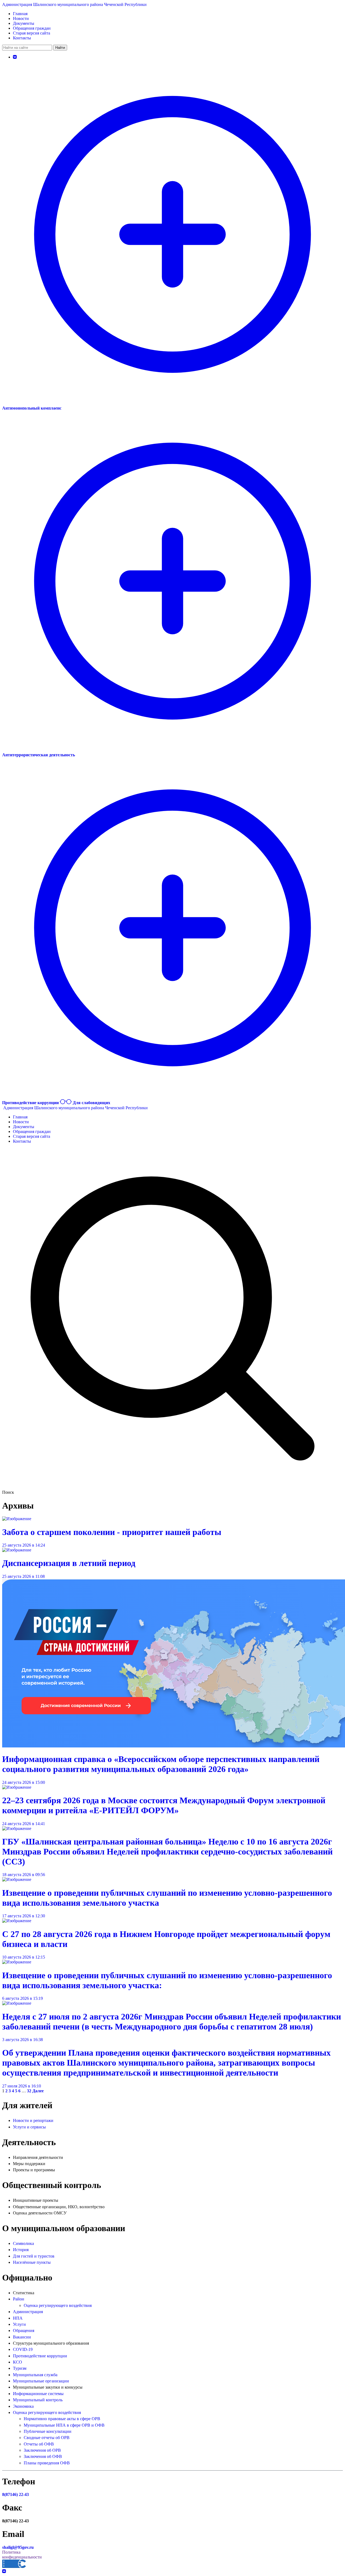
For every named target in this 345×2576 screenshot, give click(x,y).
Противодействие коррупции (40, 2356)
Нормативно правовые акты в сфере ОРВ (62, 2419)
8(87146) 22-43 (15, 2494)
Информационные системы (38, 2394)
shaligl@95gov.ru (18, 2547)
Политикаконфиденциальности (22, 2555)
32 (29, 2091)
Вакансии (22, 2337)
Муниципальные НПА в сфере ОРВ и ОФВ (64, 2425)
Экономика (23, 2406)
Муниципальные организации (41, 2381)
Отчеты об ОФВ (39, 2444)
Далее (38, 2091)
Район (19, 2299)
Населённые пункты (32, 2262)
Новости (21, 18)
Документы (24, 23)
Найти (60, 48)
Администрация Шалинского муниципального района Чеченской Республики (74, 4)
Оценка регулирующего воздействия (58, 2305)
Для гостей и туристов (34, 2256)
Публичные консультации (48, 2431)
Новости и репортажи (33, 2120)
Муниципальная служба (35, 2375)
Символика (23, 2243)
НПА (18, 2318)
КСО (18, 2362)
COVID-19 (23, 2349)
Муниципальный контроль (38, 2400)
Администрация (28, 2312)
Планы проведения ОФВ (47, 2463)
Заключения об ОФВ (43, 2456)
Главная (20, 14)
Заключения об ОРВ (42, 2450)
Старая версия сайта (32, 33)
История (21, 2250)
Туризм (20, 2368)
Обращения (24, 2331)
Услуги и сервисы (29, 2127)
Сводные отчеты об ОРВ (47, 2438)
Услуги (19, 2324)
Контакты (22, 38)
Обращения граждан (32, 28)
